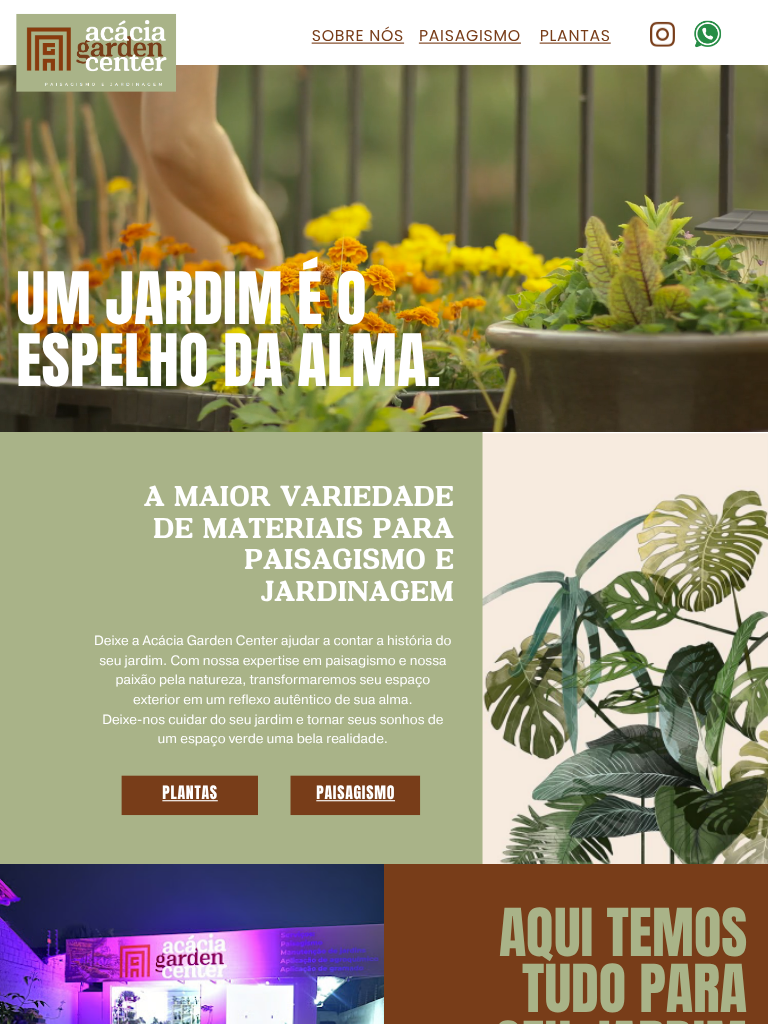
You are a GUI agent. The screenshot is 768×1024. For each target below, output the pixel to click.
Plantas (575, 36)
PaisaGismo (470, 36)
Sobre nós (358, 36)
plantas (189, 792)
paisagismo (355, 792)
